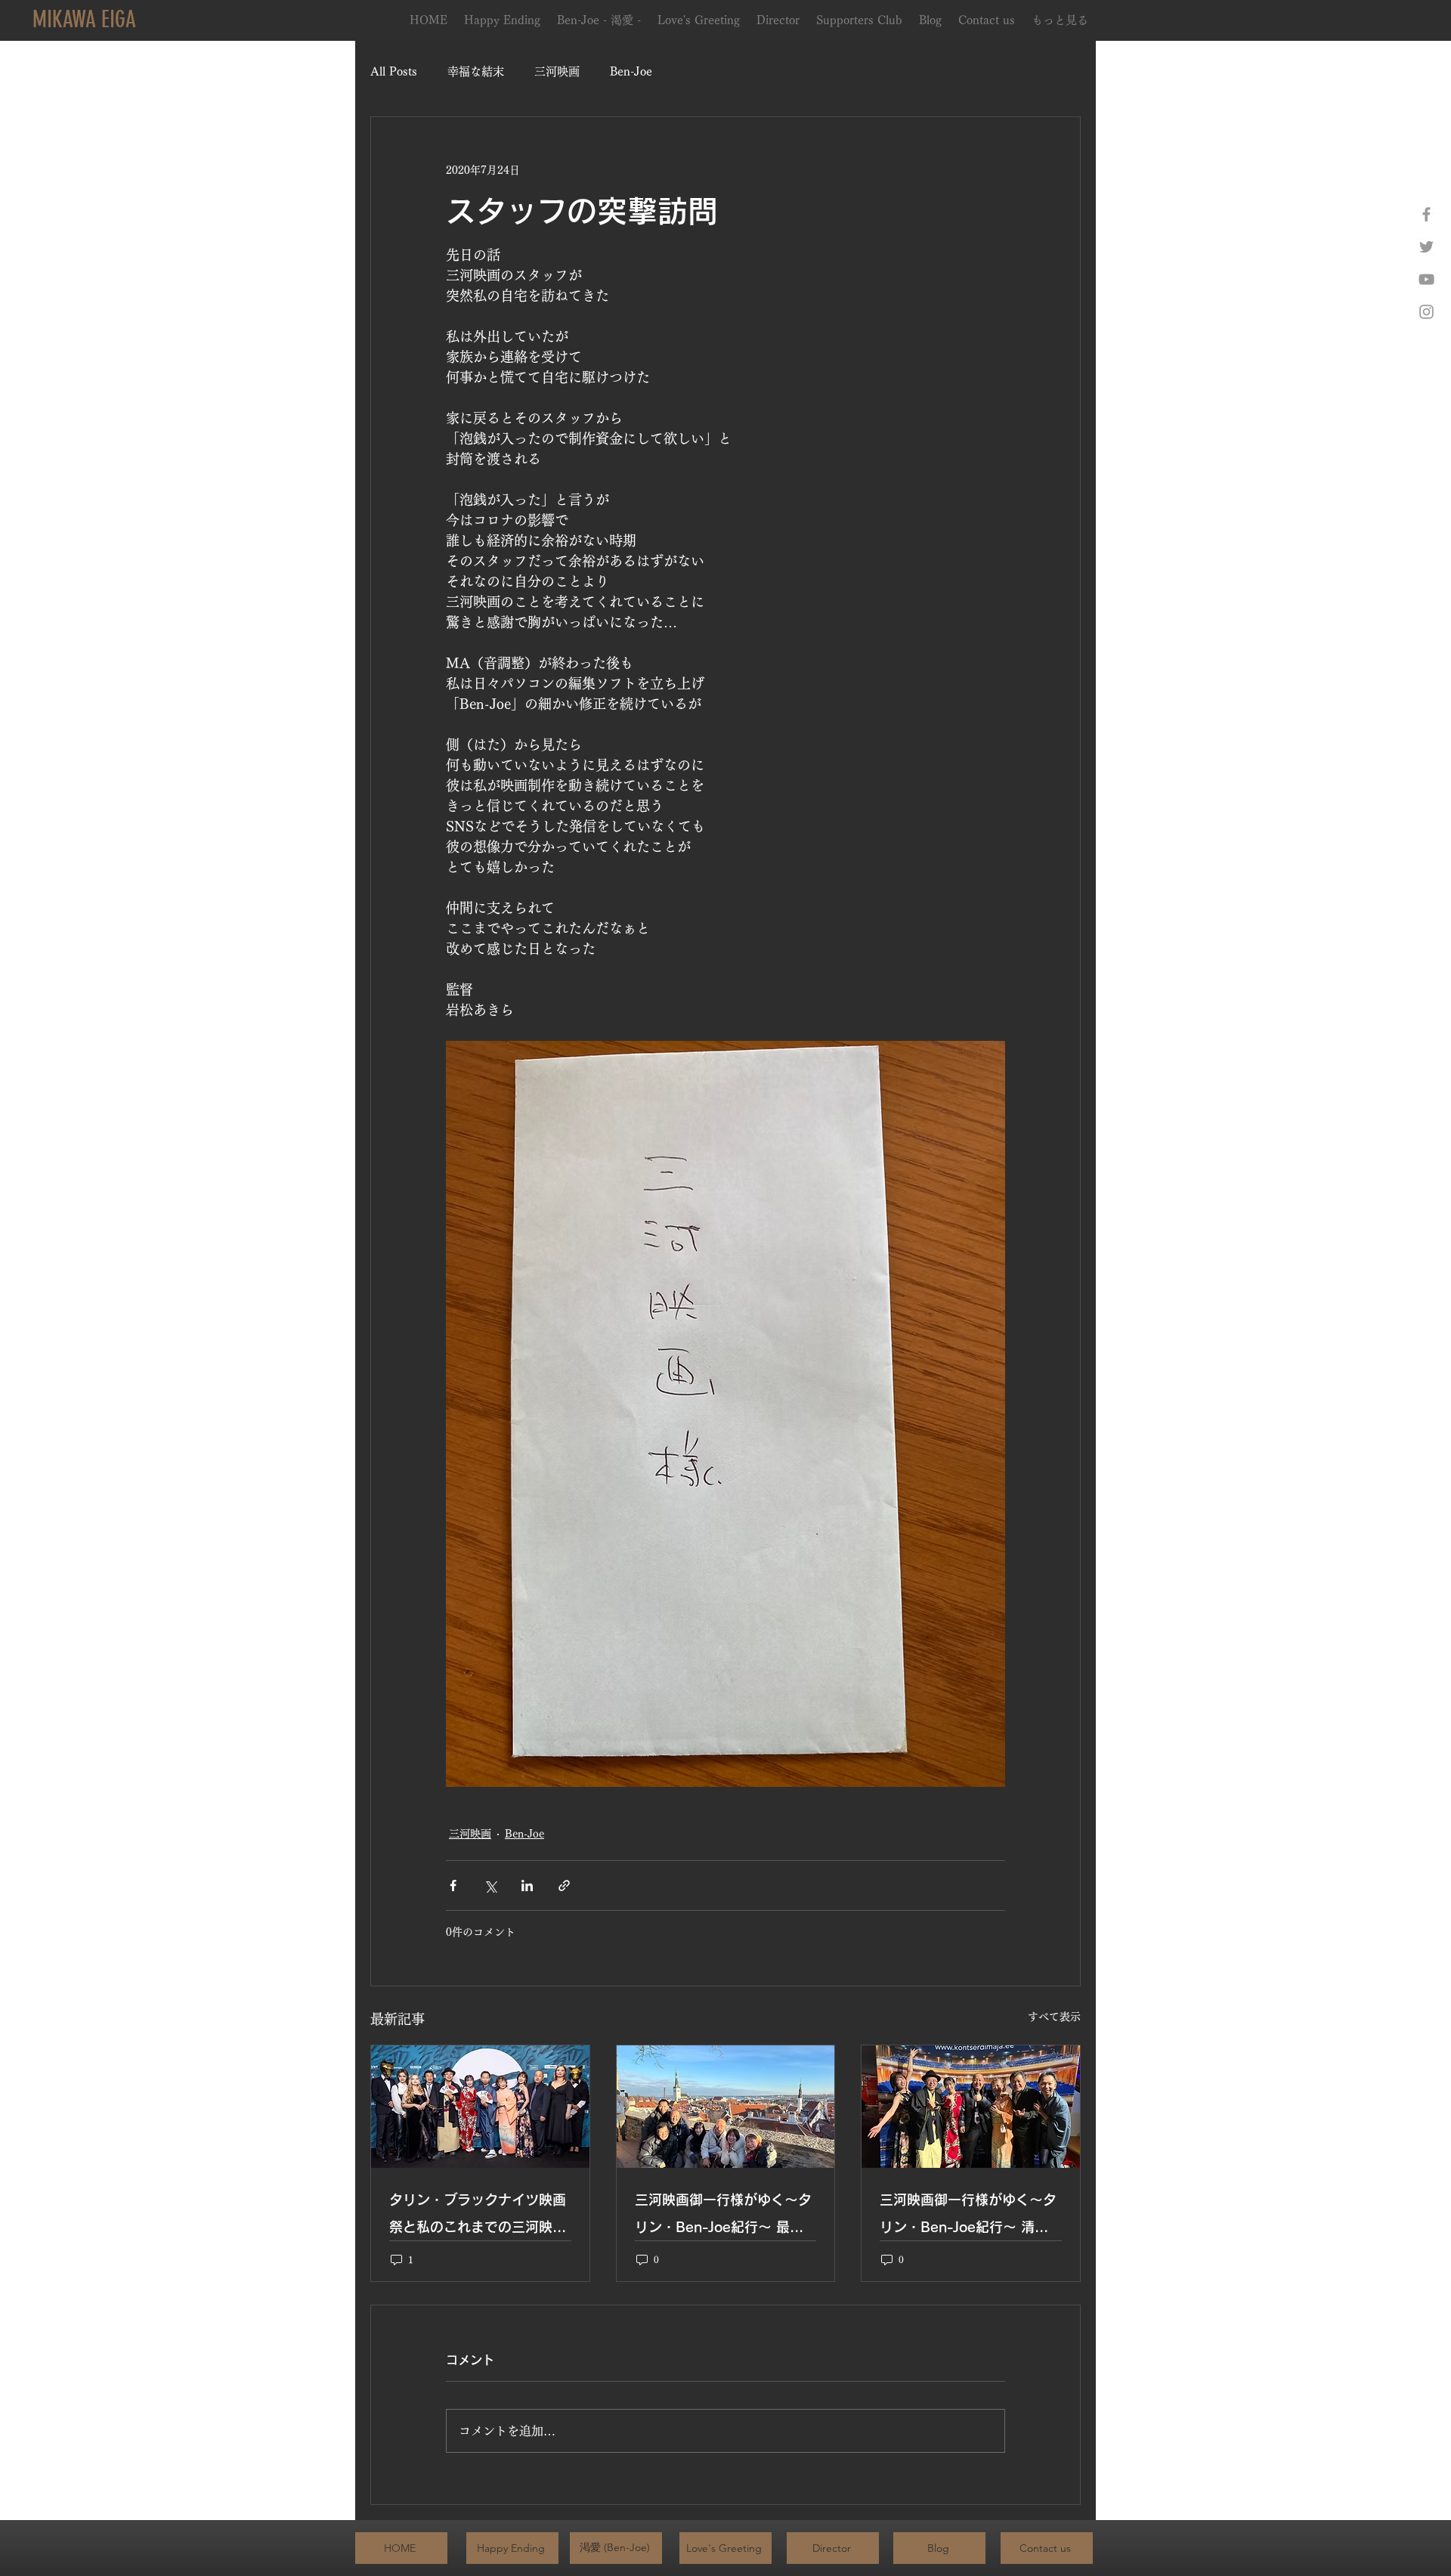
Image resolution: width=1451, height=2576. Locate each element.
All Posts (394, 71)
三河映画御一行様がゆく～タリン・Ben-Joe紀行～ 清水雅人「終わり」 (968, 2217)
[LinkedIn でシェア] (527, 1886)
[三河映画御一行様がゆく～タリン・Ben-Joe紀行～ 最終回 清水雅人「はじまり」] (726, 2107)
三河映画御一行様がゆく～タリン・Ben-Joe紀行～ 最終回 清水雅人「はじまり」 (723, 2217)
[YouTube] (1426, 279)
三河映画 (557, 71)
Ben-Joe (631, 71)
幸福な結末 (476, 71)
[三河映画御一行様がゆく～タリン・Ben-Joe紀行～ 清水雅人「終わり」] (971, 2107)
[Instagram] (1426, 312)
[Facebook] (1426, 214)
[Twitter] (1426, 247)
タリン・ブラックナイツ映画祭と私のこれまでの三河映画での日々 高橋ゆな (478, 2217)
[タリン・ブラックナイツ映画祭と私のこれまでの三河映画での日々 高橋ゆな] (480, 2107)
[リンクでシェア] (564, 1886)
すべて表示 (1054, 2017)
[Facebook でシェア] (453, 1886)
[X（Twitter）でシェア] (490, 1886)
